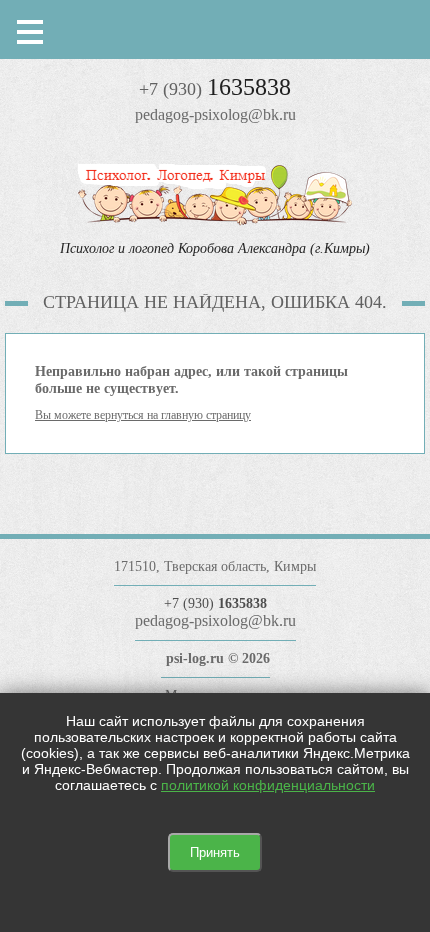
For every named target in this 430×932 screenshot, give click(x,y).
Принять (215, 852)
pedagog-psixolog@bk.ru (215, 114)
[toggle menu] (30, 30)
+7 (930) (215, 89)
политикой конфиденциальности (268, 785)
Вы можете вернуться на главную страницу (143, 415)
